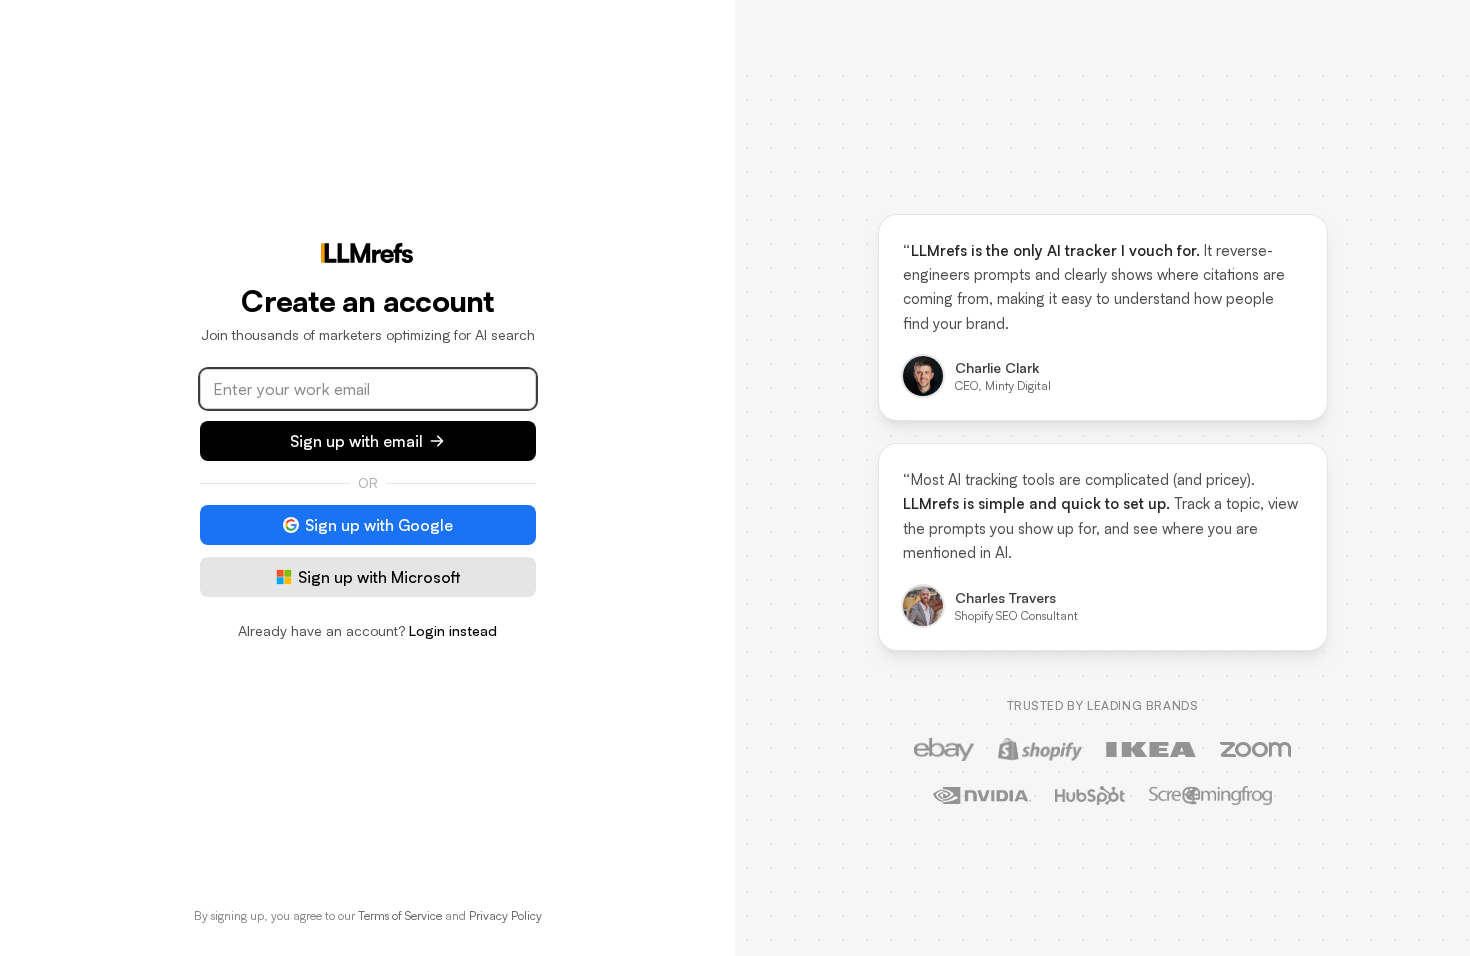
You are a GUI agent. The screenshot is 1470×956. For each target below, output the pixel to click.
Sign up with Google (379, 525)
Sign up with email (356, 441)
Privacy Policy (505, 915)
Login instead (453, 630)
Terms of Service (400, 915)
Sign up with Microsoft (379, 577)
